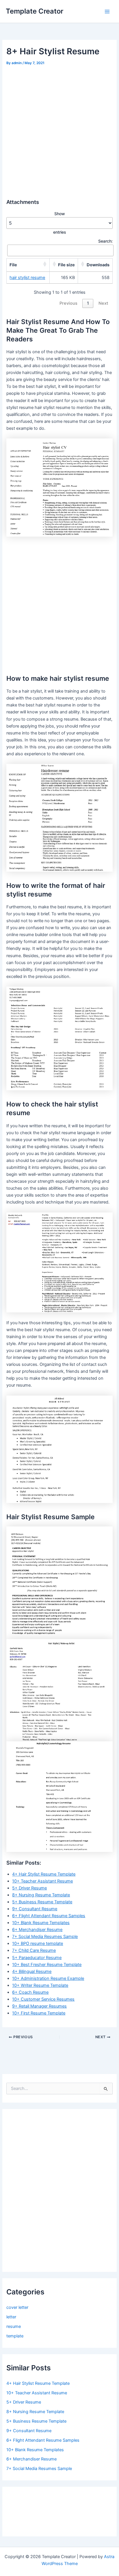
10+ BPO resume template (38, 1943)
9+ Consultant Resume (35, 1909)
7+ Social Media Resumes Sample (45, 1937)
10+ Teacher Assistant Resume (42, 1881)
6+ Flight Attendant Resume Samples (49, 1916)
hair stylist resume (27, 278)
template (15, 2336)
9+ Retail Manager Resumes (39, 2006)
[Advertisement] (59, 129)
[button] (45, 264)
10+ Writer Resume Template (40, 1985)
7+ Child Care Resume (34, 1950)
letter (11, 2317)
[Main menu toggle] (107, 12)
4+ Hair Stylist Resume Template (44, 1874)
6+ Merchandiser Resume (37, 1930)
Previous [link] (68, 303)
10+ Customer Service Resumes (43, 1999)
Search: (105, 241)
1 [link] (88, 303)
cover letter (17, 2307)
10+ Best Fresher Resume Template (47, 1965)
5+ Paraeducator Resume (37, 1958)
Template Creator (35, 11)
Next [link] (103, 303)
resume (14, 2326)
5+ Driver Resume (29, 1888)
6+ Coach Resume (30, 1992)
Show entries (60, 223)
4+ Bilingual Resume (32, 1971)
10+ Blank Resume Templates (41, 1923)
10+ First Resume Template (39, 2013)
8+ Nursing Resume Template (41, 1895)
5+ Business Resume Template (42, 1902)
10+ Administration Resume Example (48, 1978)
